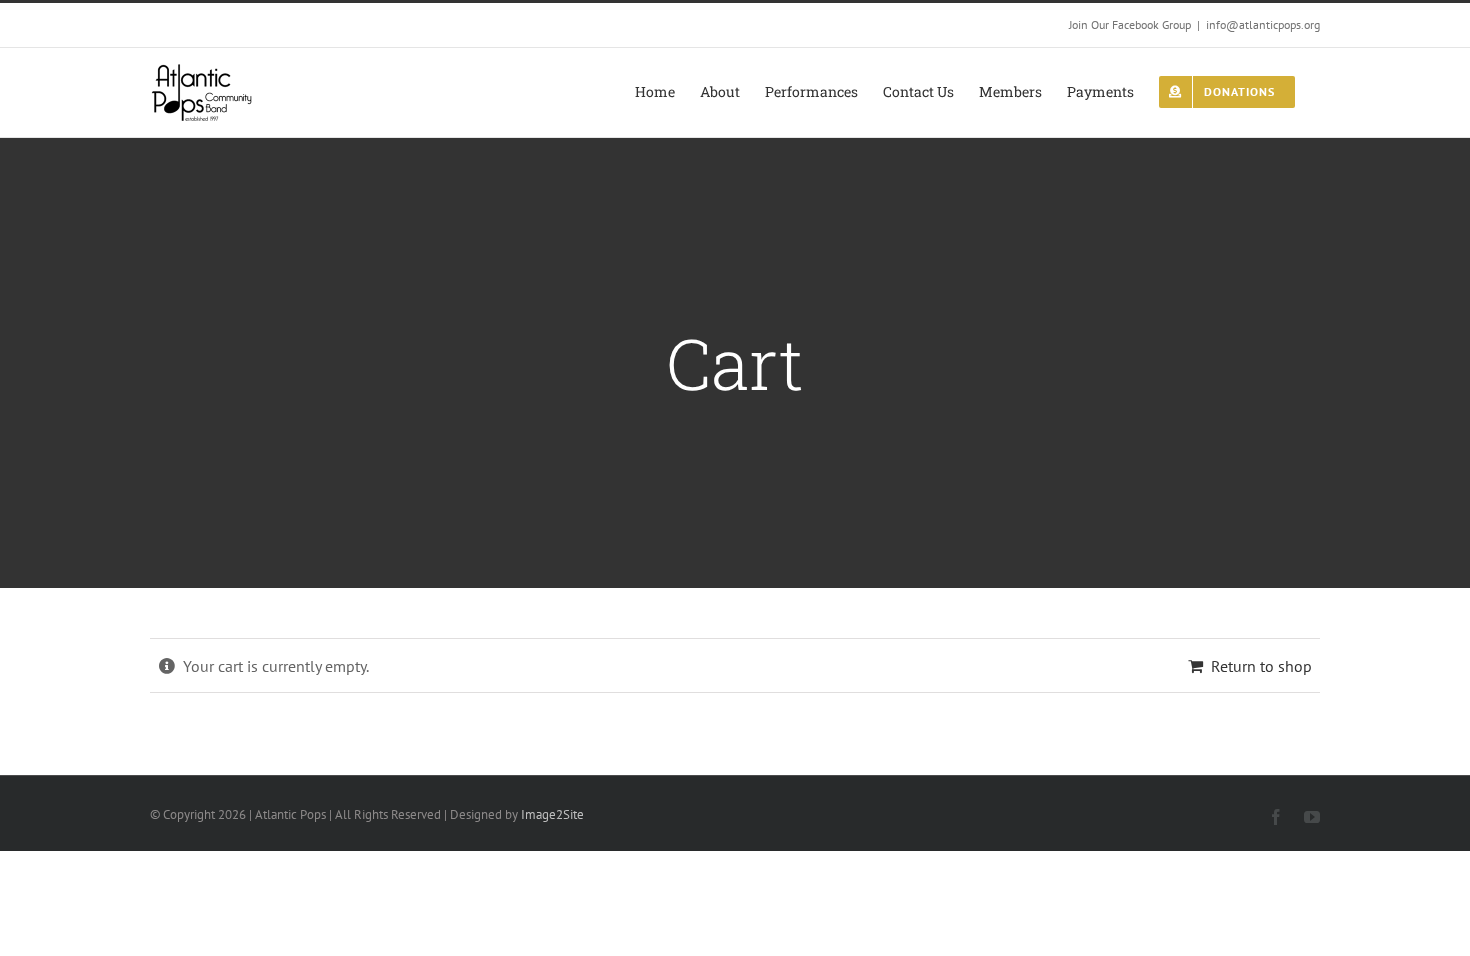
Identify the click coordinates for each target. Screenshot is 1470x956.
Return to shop (1261, 666)
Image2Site (552, 814)
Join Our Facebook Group (1130, 24)
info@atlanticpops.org (1263, 24)
